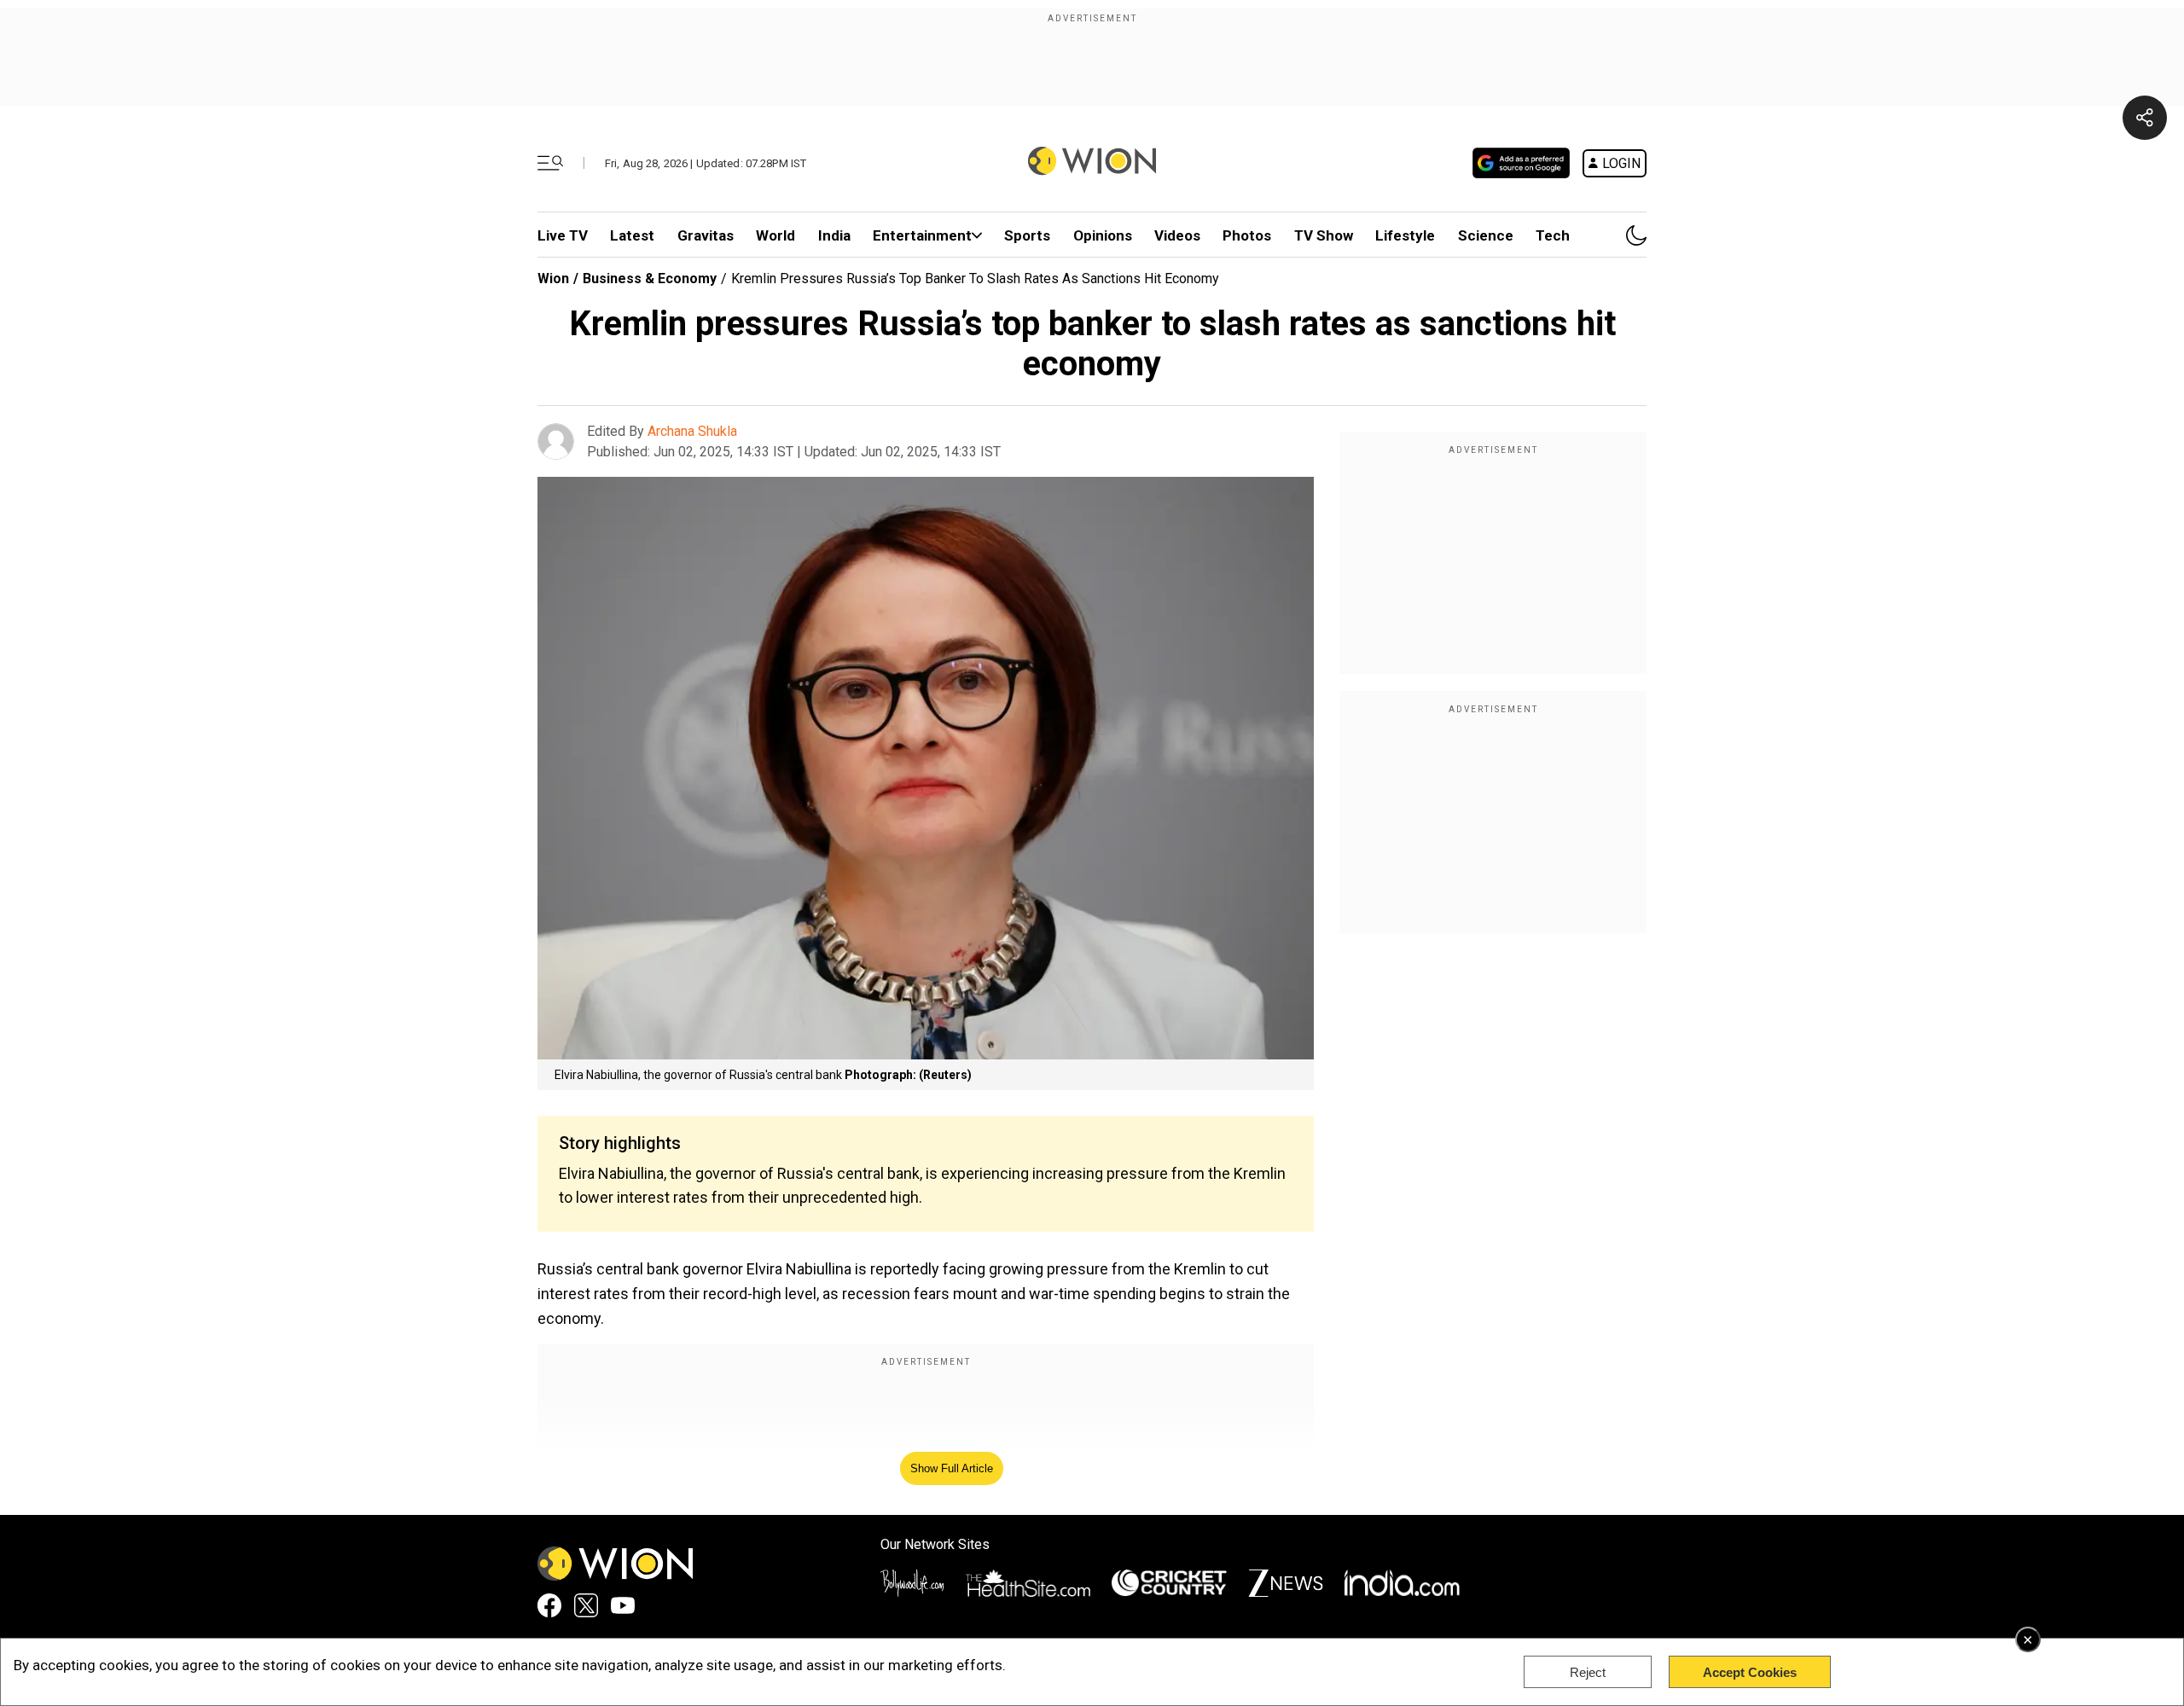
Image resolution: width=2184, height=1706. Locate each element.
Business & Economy (650, 279)
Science (1486, 235)
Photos (1247, 235)
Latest (632, 235)
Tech (1553, 235)
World (775, 235)
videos (1177, 235)
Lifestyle (1405, 235)
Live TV (563, 235)
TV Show (1324, 235)
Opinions (1103, 235)
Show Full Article (952, 1468)
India (834, 235)
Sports (1027, 235)
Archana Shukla (692, 431)
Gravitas (706, 235)
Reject (1588, 1672)
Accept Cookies (1750, 1672)
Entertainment (922, 235)
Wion (553, 279)
